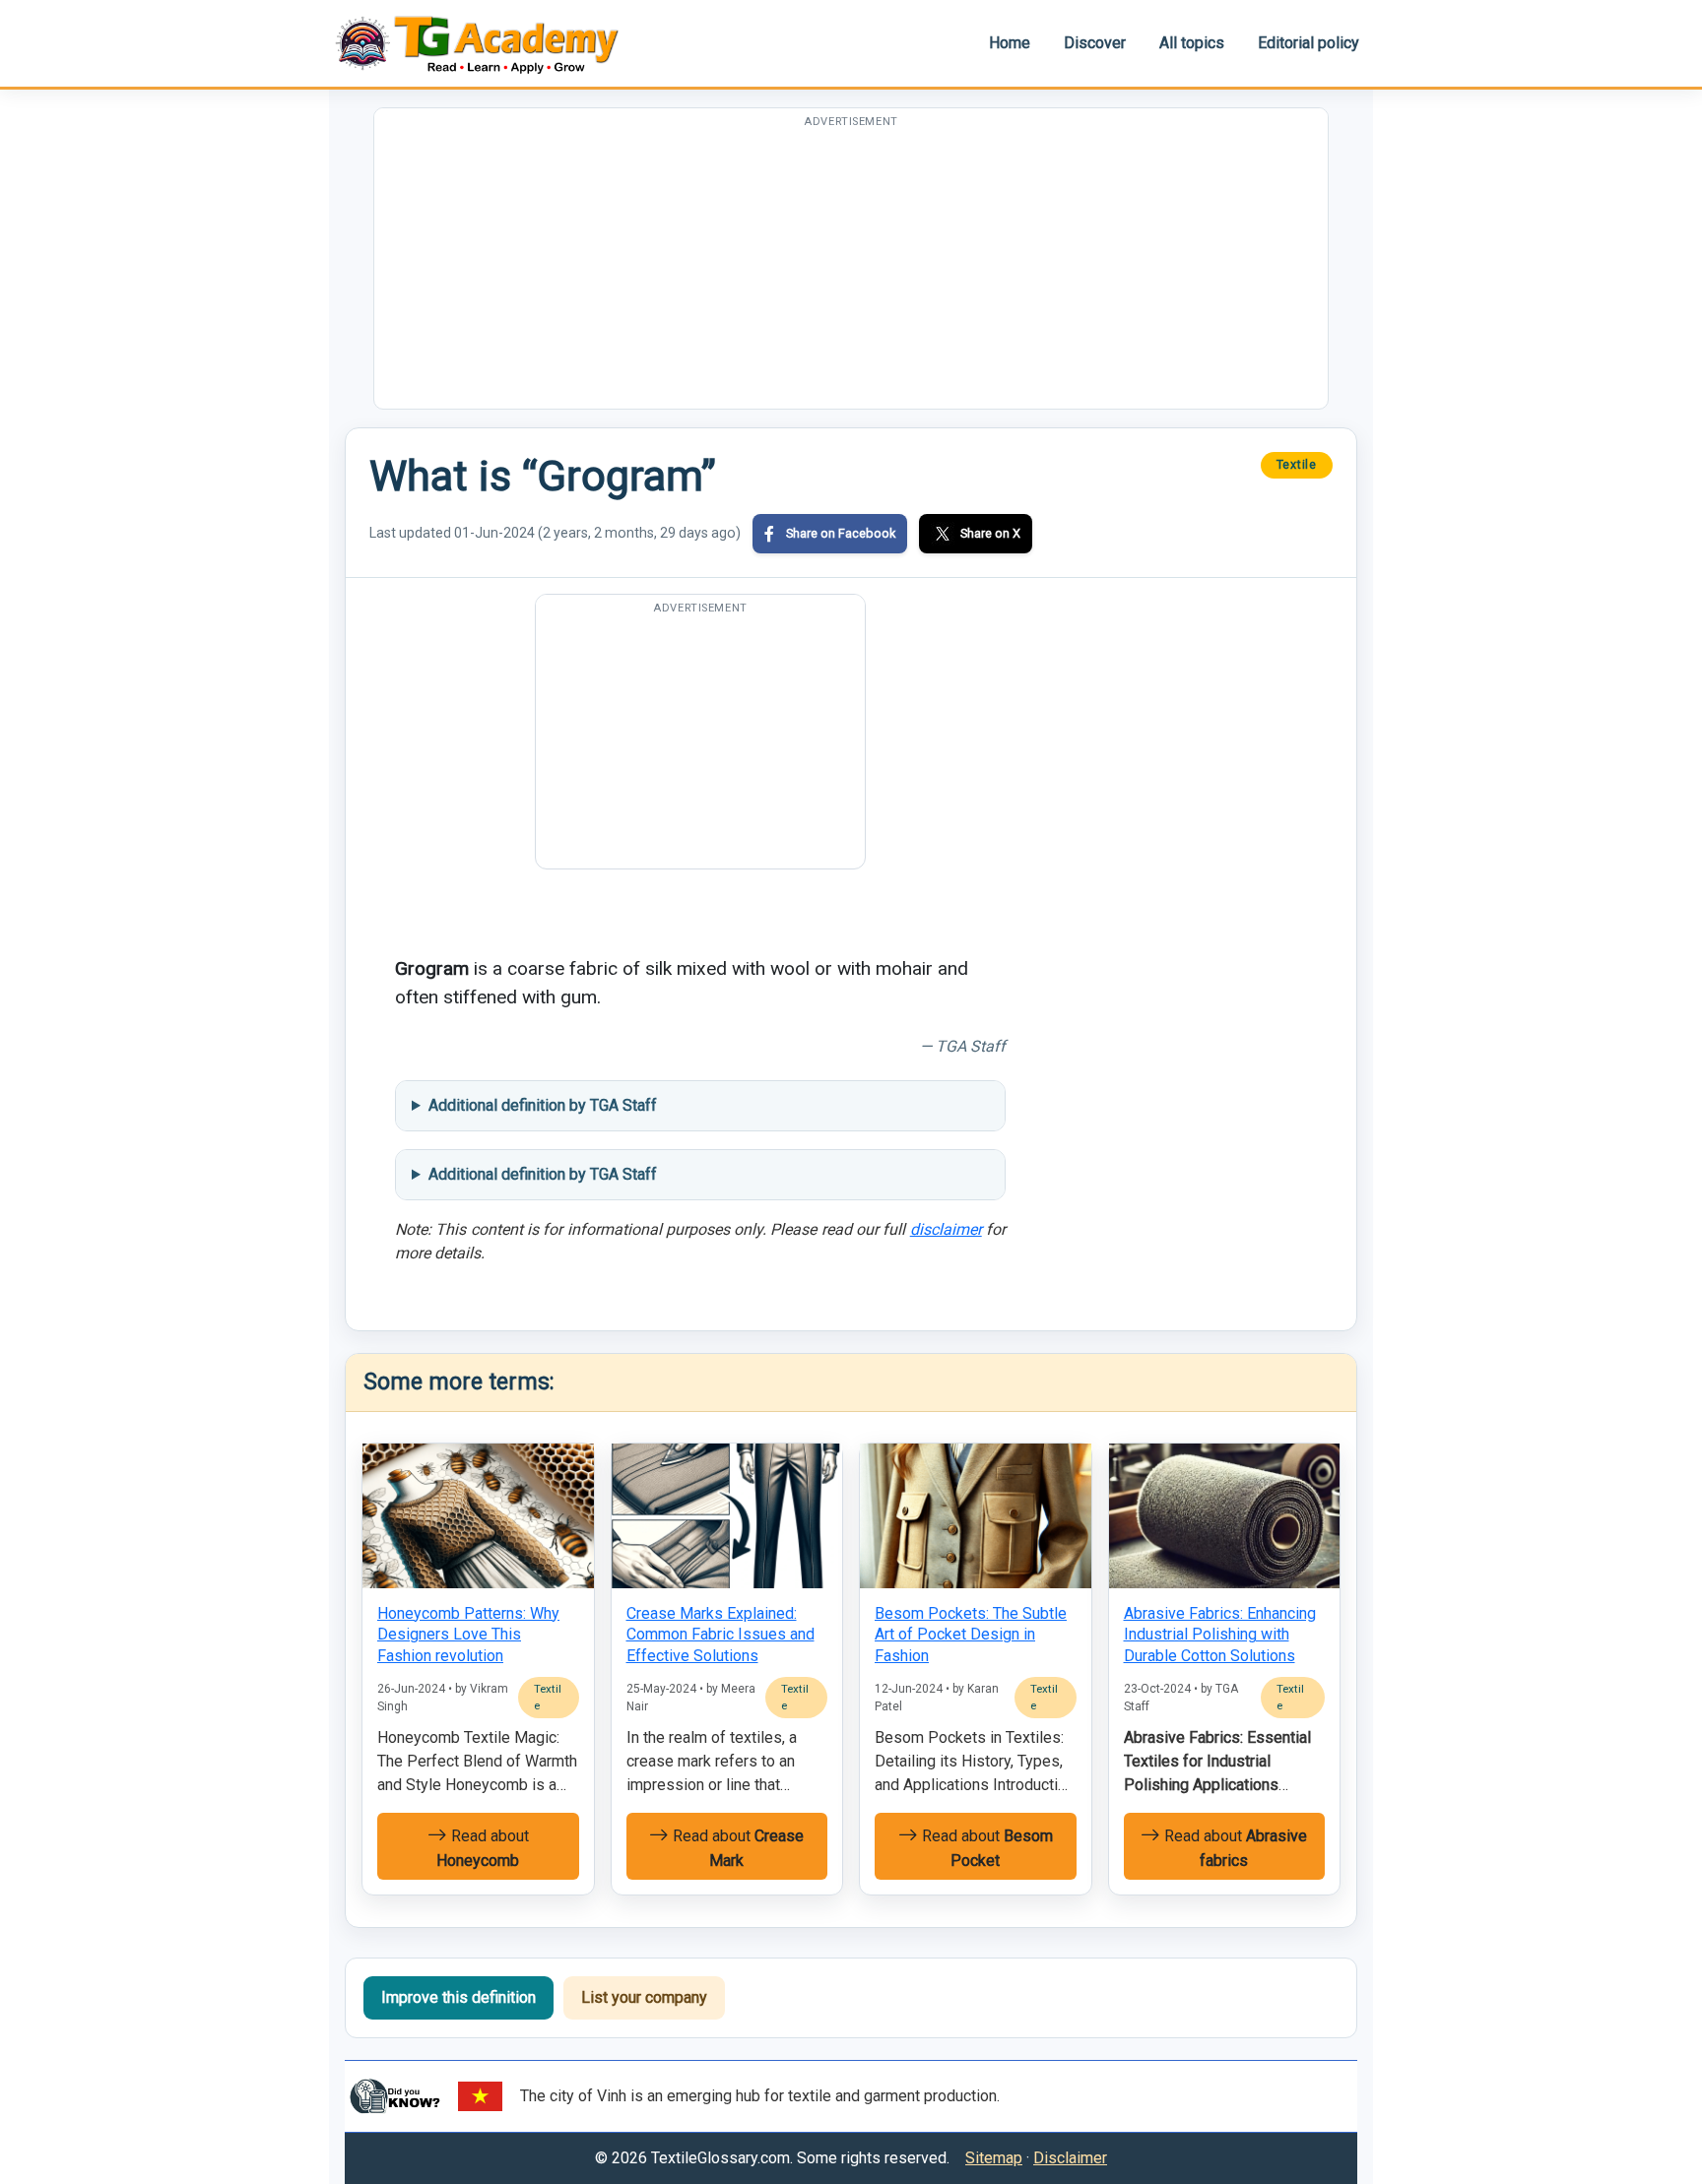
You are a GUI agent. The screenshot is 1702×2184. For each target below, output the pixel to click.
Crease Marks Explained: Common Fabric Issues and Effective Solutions (720, 1635)
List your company (644, 1997)
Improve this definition (458, 1997)
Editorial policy (1309, 43)
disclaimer (946, 1229)
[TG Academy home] (487, 43)
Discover (1095, 43)
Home (1010, 43)
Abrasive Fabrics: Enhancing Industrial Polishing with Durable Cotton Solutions (1220, 1635)
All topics (1192, 43)
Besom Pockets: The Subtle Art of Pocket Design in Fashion (971, 1635)
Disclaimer (1070, 2158)
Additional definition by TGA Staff (543, 1105)
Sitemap (994, 2158)
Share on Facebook (841, 533)
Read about (483, 1848)
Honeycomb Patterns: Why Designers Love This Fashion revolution (468, 1635)
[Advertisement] (851, 271)
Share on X (990, 533)
